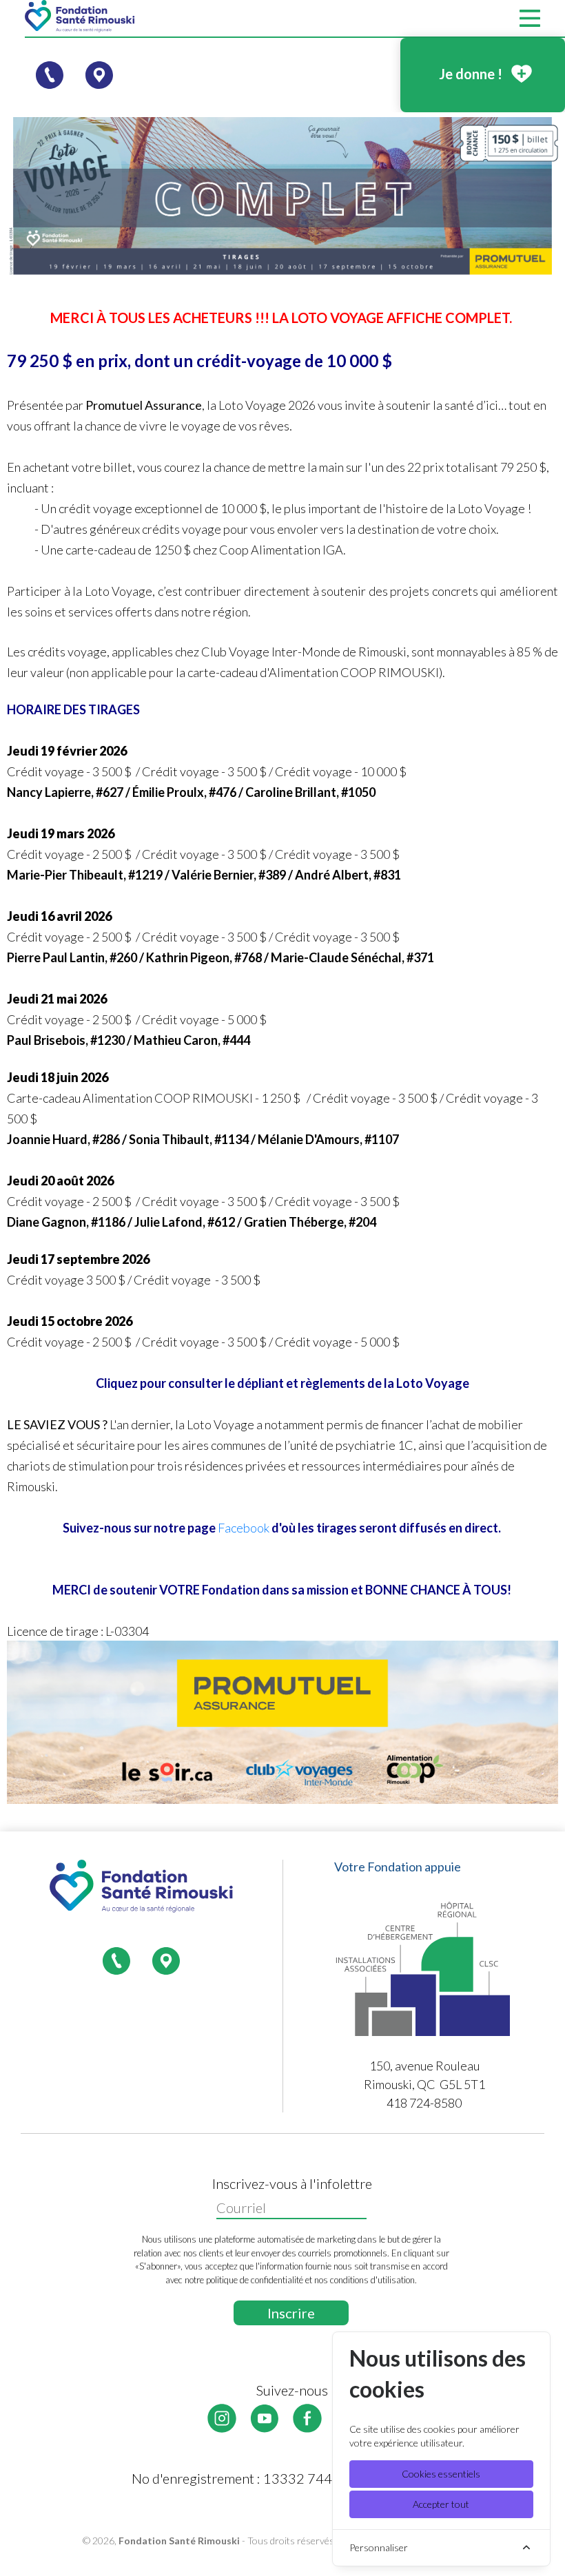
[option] (282, 196)
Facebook (244, 1528)
